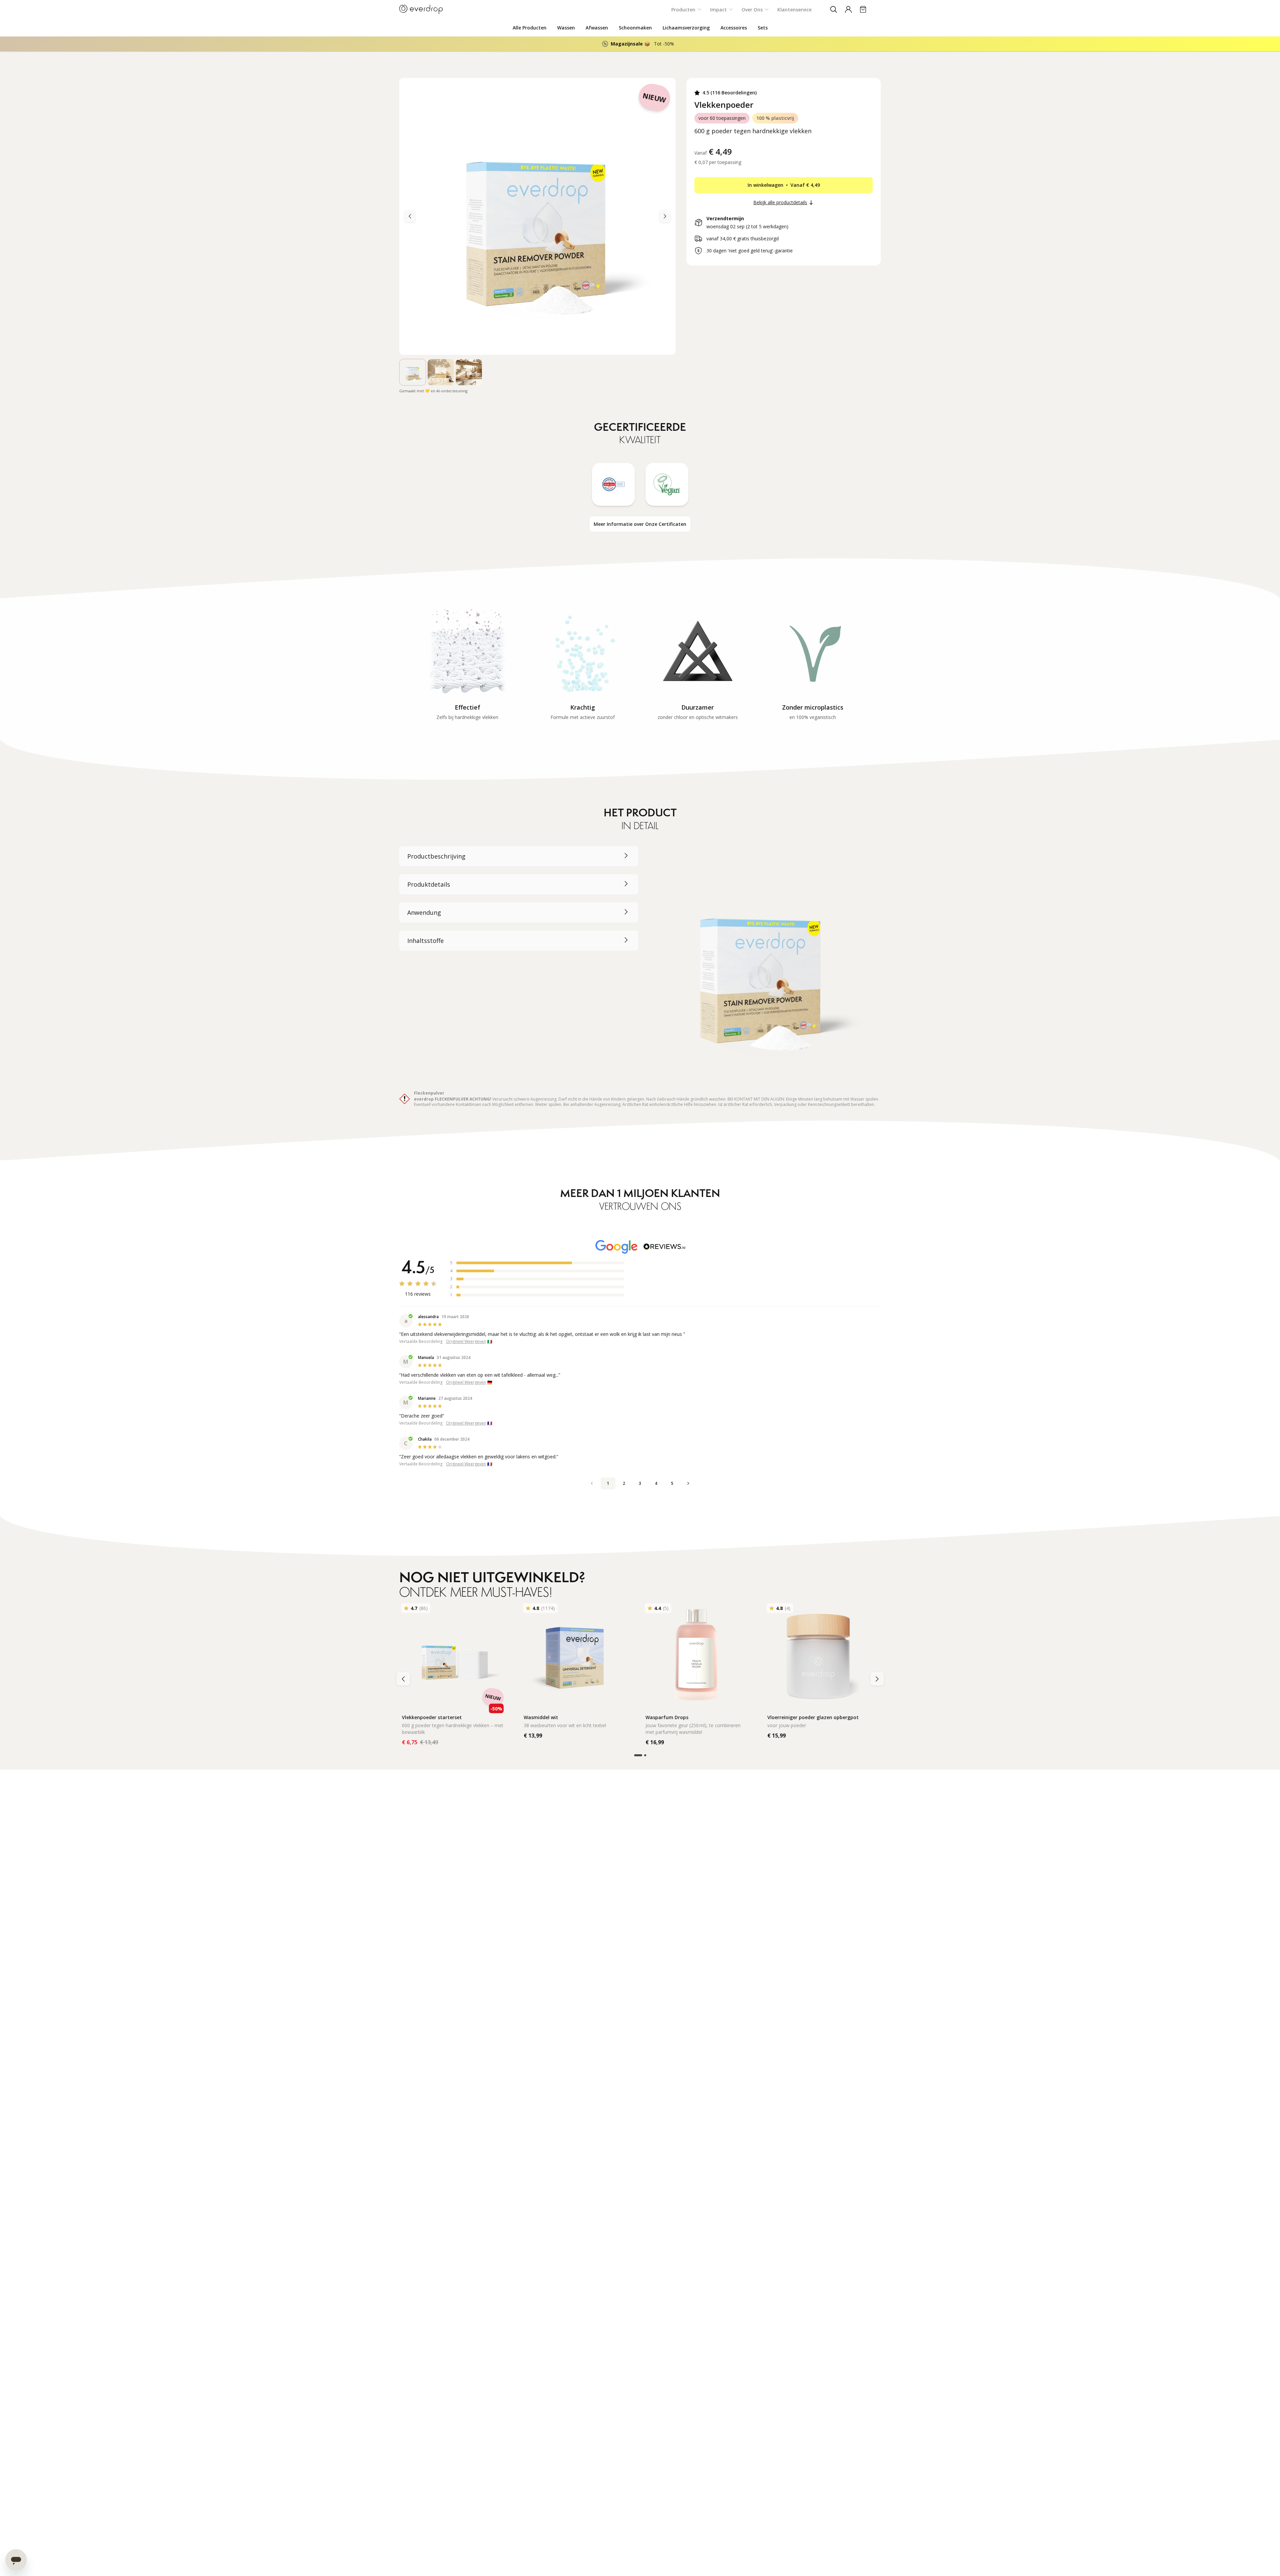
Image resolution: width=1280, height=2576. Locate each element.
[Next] (410, 216)
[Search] (834, 9)
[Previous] (665, 216)
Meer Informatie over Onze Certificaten (640, 524)
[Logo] (421, 9)
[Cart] (863, 9)
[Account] (848, 9)
